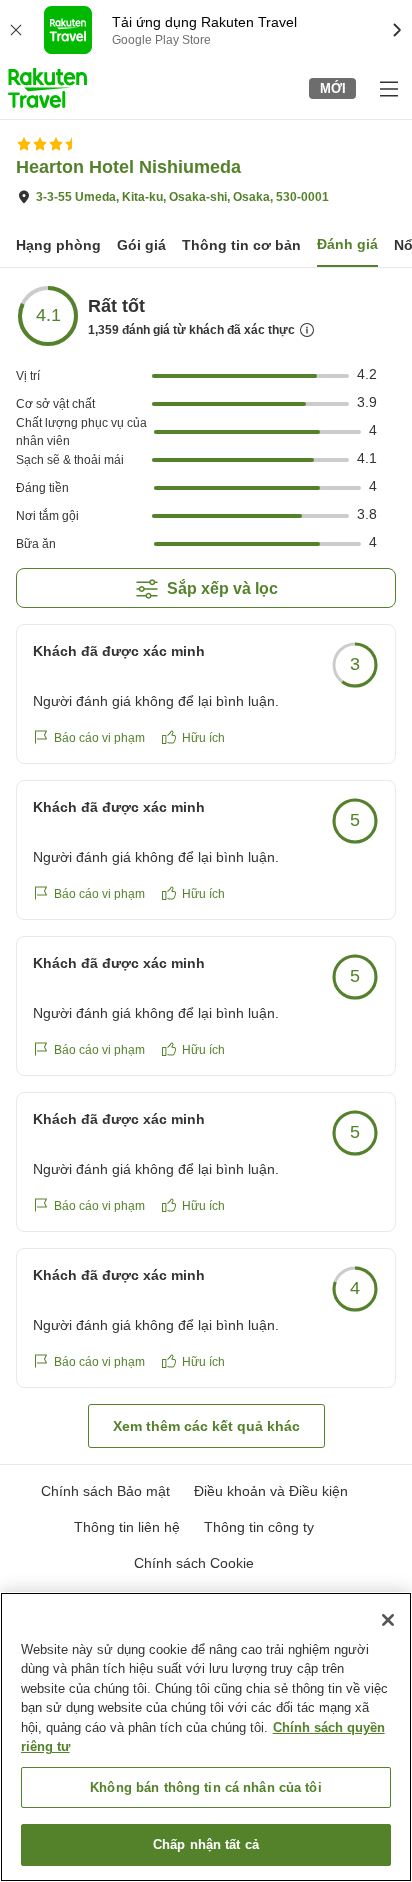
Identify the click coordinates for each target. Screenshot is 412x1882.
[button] (47, 88)
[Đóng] (388, 1620)
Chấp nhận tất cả (206, 1844)
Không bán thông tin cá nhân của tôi (206, 1787)
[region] (206, 1737)
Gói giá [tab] (141, 245)
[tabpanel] (206, 866)
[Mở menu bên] (388, 88)
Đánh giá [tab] (347, 244)
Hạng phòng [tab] (58, 245)
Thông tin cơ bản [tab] (241, 245)
